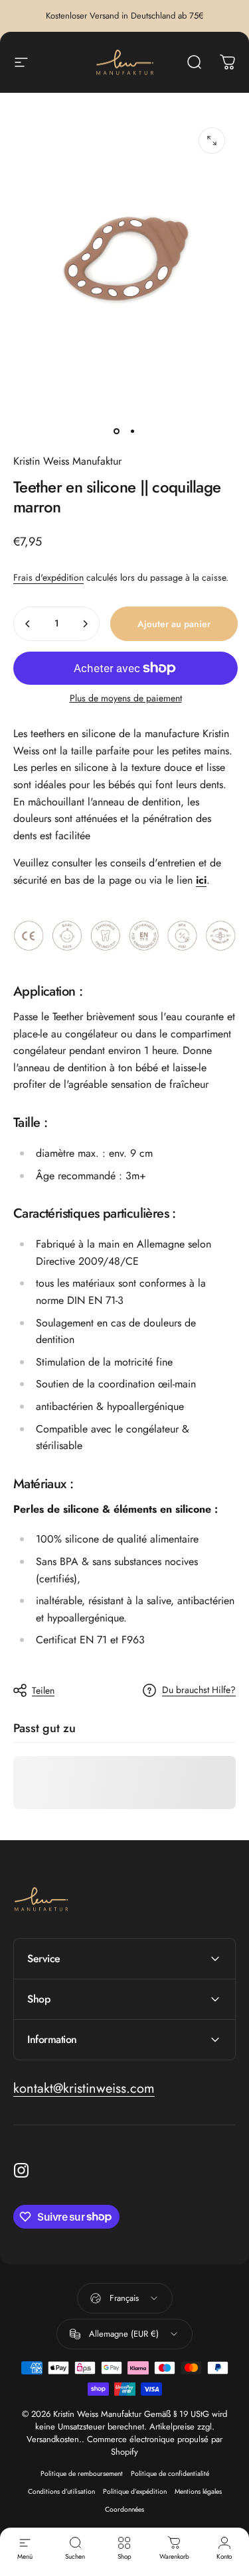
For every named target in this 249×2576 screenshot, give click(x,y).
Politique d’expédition (135, 2491)
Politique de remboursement (82, 2474)
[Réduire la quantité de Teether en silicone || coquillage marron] (28, 624)
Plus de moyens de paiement (126, 699)
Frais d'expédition (48, 577)
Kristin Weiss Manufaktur (67, 461)
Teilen (43, 1690)
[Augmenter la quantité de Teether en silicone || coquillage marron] (85, 624)
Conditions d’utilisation (61, 2491)
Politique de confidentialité (170, 2474)
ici (201, 880)
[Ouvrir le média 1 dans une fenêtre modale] (212, 141)
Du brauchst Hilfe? (199, 1690)
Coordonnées (124, 2509)
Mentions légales (198, 2491)
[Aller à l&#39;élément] (117, 432)
